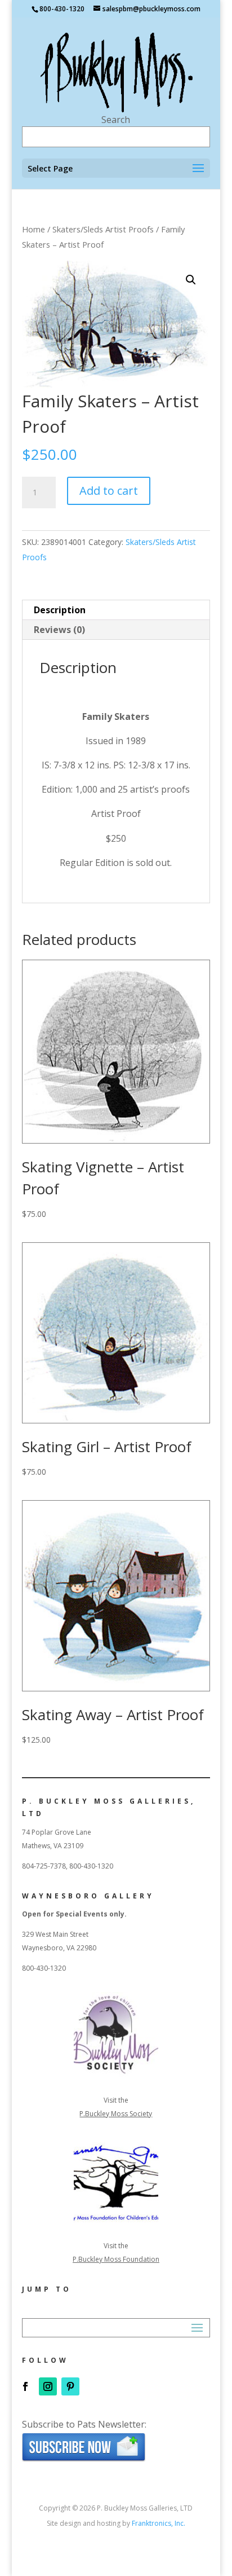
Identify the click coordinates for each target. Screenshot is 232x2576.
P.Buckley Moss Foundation (116, 2259)
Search (116, 120)
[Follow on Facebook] (25, 2386)
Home (34, 229)
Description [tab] (60, 610)
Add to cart (109, 491)
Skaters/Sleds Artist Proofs (103, 229)
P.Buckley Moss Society (116, 2114)
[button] (191, 280)
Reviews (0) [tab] (59, 630)
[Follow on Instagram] (48, 2386)
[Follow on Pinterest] (70, 2386)
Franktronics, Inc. (159, 2523)
